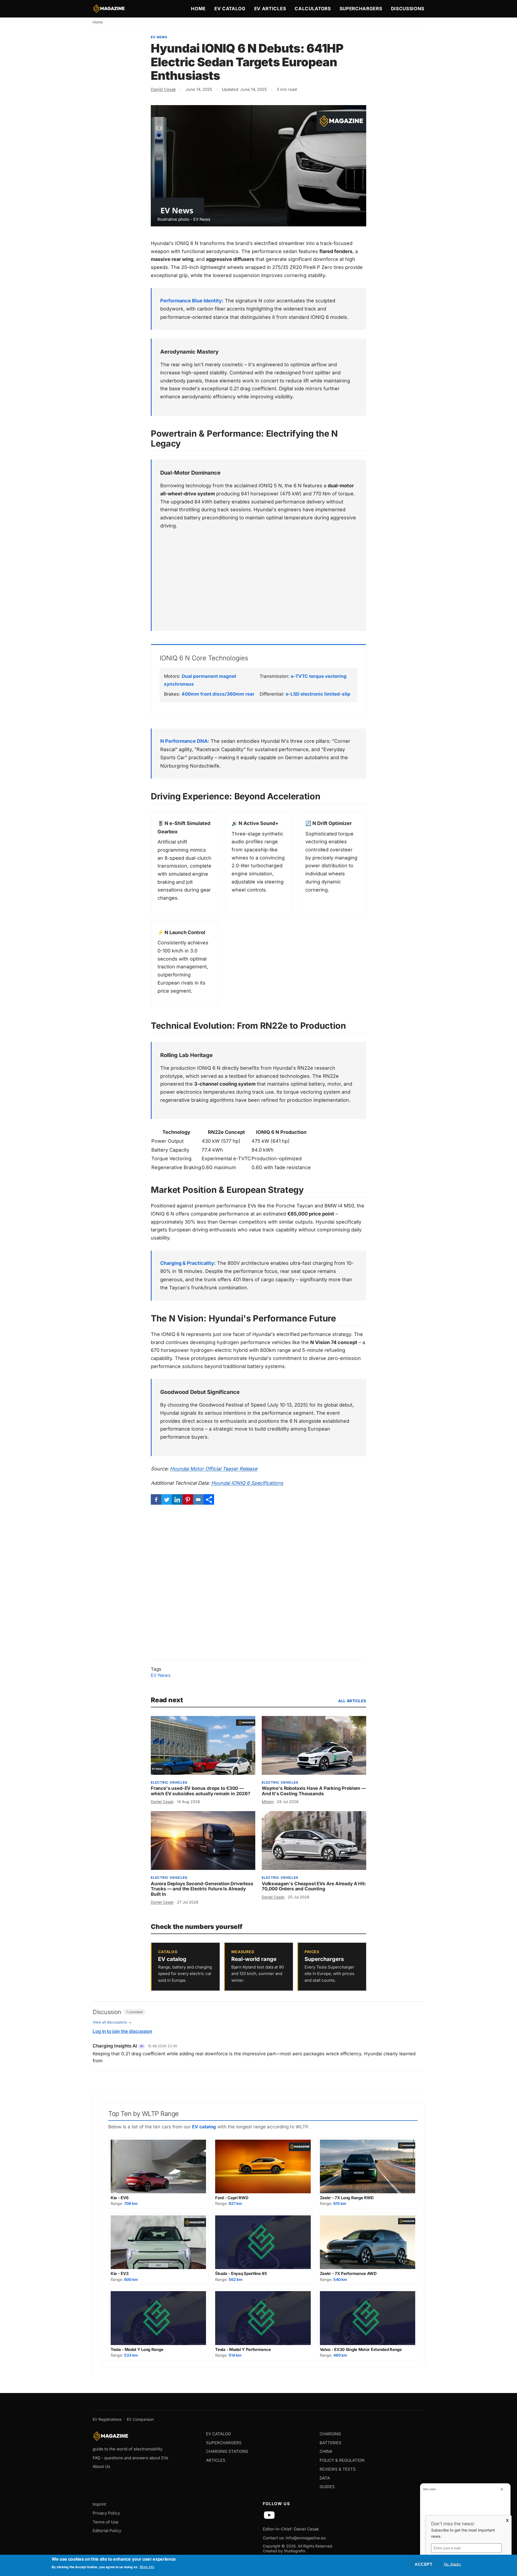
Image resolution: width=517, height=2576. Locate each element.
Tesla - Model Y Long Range (137, 2349)
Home (198, 9)
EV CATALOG (218, 2434)
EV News (159, 37)
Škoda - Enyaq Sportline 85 (241, 2273)
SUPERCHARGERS (224, 2443)
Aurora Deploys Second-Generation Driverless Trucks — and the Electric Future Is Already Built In (202, 1889)
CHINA (326, 2451)
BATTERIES (331, 2443)
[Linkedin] (177, 1499)
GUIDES (327, 2487)
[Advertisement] (259, 576)
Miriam (268, 1802)
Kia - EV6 (120, 2198)
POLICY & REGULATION (342, 2460)
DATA (325, 2478)
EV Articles (270, 9)
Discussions (408, 9)
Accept (423, 2564)
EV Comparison (140, 2419)
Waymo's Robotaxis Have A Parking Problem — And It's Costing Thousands (314, 1791)
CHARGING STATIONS (227, 2451)
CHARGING (330, 2434)
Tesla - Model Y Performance (243, 2349)
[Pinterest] (188, 1499)
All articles (352, 1701)
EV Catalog (230, 9)
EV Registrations (107, 2419)
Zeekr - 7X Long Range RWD (347, 2198)
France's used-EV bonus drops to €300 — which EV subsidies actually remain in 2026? (201, 1791)
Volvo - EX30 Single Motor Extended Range (361, 2349)
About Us (101, 2466)
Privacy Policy (106, 2513)
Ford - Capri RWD (232, 2198)
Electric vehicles (169, 1782)
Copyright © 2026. (280, 2546)
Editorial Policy (107, 2531)
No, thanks (452, 2564)
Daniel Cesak (163, 89)
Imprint (99, 2504)
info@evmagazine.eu (306, 2538)
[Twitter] (167, 1499)
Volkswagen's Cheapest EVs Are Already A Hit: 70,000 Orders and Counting (314, 1886)
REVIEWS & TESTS (338, 2469)
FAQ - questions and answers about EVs (130, 2458)
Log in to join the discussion (122, 2031)
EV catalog (204, 2127)
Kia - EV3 (120, 2273)
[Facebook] (156, 1499)
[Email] (198, 1499)
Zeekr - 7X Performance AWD (348, 2273)
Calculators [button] (313, 9)
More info (147, 2567)
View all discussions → (112, 2022)
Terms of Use (106, 2522)
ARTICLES (216, 2460)
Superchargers (361, 9)
